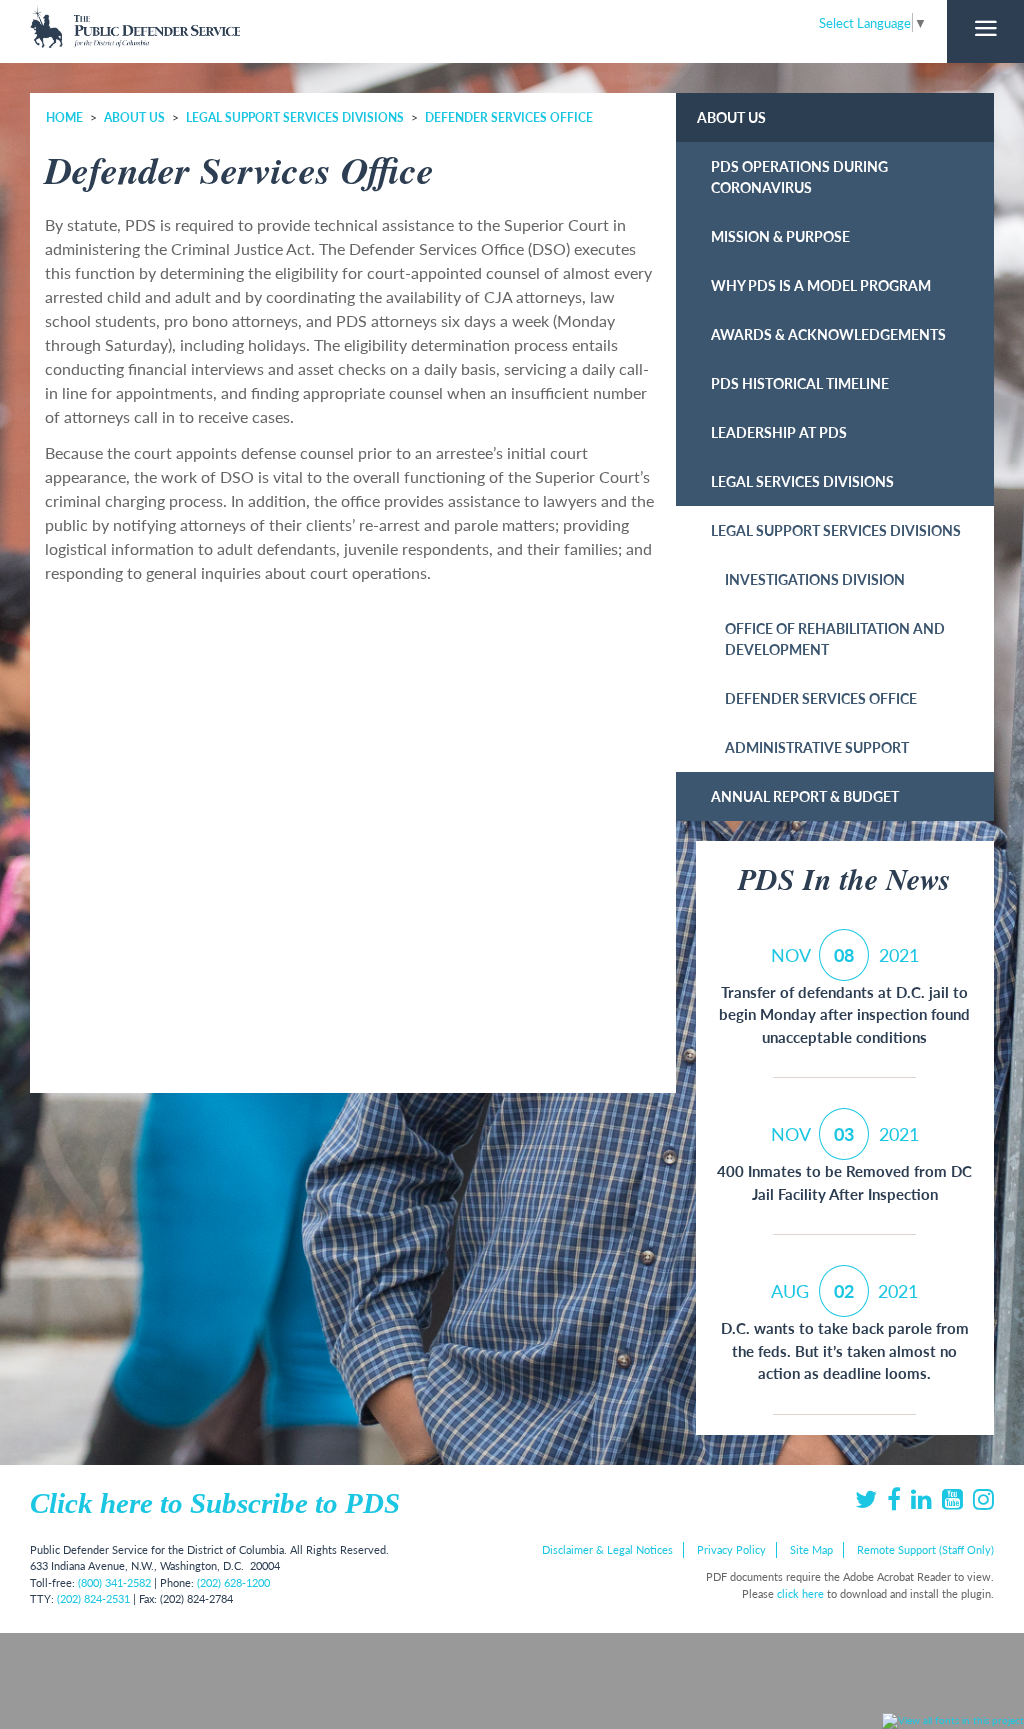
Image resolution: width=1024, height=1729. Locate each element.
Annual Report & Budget (805, 796)
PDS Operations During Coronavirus (799, 176)
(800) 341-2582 (114, 1582)
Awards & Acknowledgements (828, 334)
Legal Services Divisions (802, 481)
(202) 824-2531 (93, 1598)
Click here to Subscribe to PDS (215, 1503)
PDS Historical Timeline (800, 383)
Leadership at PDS (779, 432)
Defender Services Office (509, 117)
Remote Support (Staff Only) (925, 1549)
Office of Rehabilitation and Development (835, 638)
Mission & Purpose (780, 236)
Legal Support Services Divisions (295, 117)
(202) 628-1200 (233, 1582)
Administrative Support (817, 747)
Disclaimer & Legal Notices (607, 1549)
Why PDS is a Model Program (821, 285)
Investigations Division (815, 579)
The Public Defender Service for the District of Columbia (135, 26)
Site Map (811, 1549)
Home (64, 117)
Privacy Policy (731, 1549)
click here (800, 1593)
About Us (134, 117)
